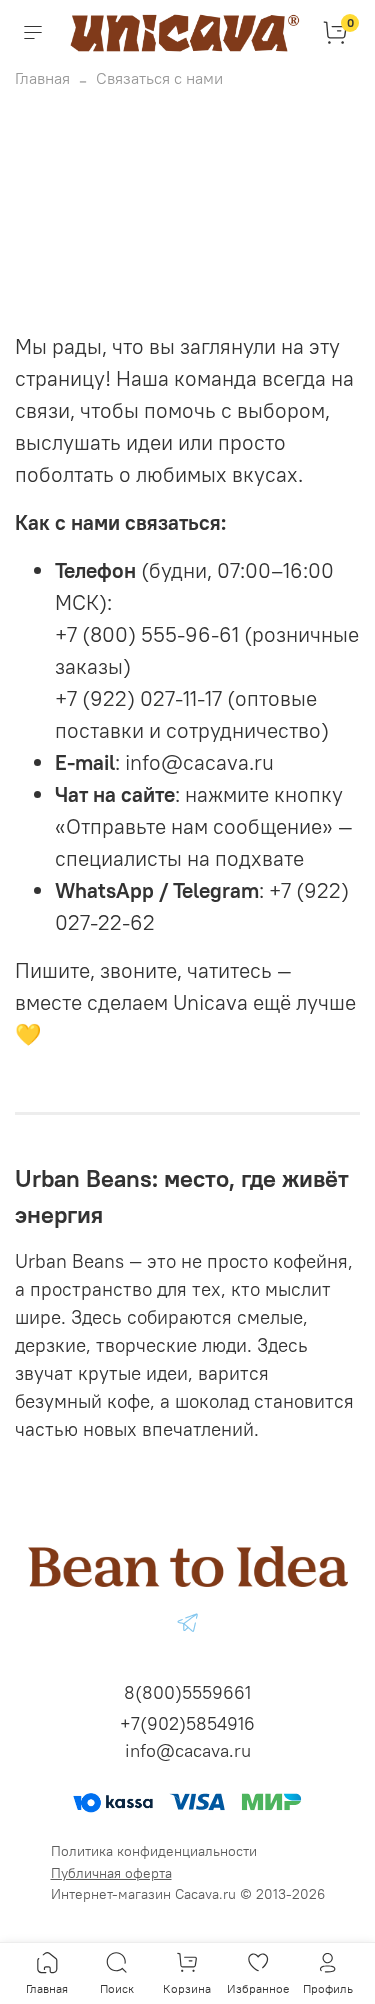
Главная (42, 78)
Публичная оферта (111, 1873)
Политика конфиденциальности (154, 1851)
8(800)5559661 (187, 1692)
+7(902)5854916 (187, 1723)
